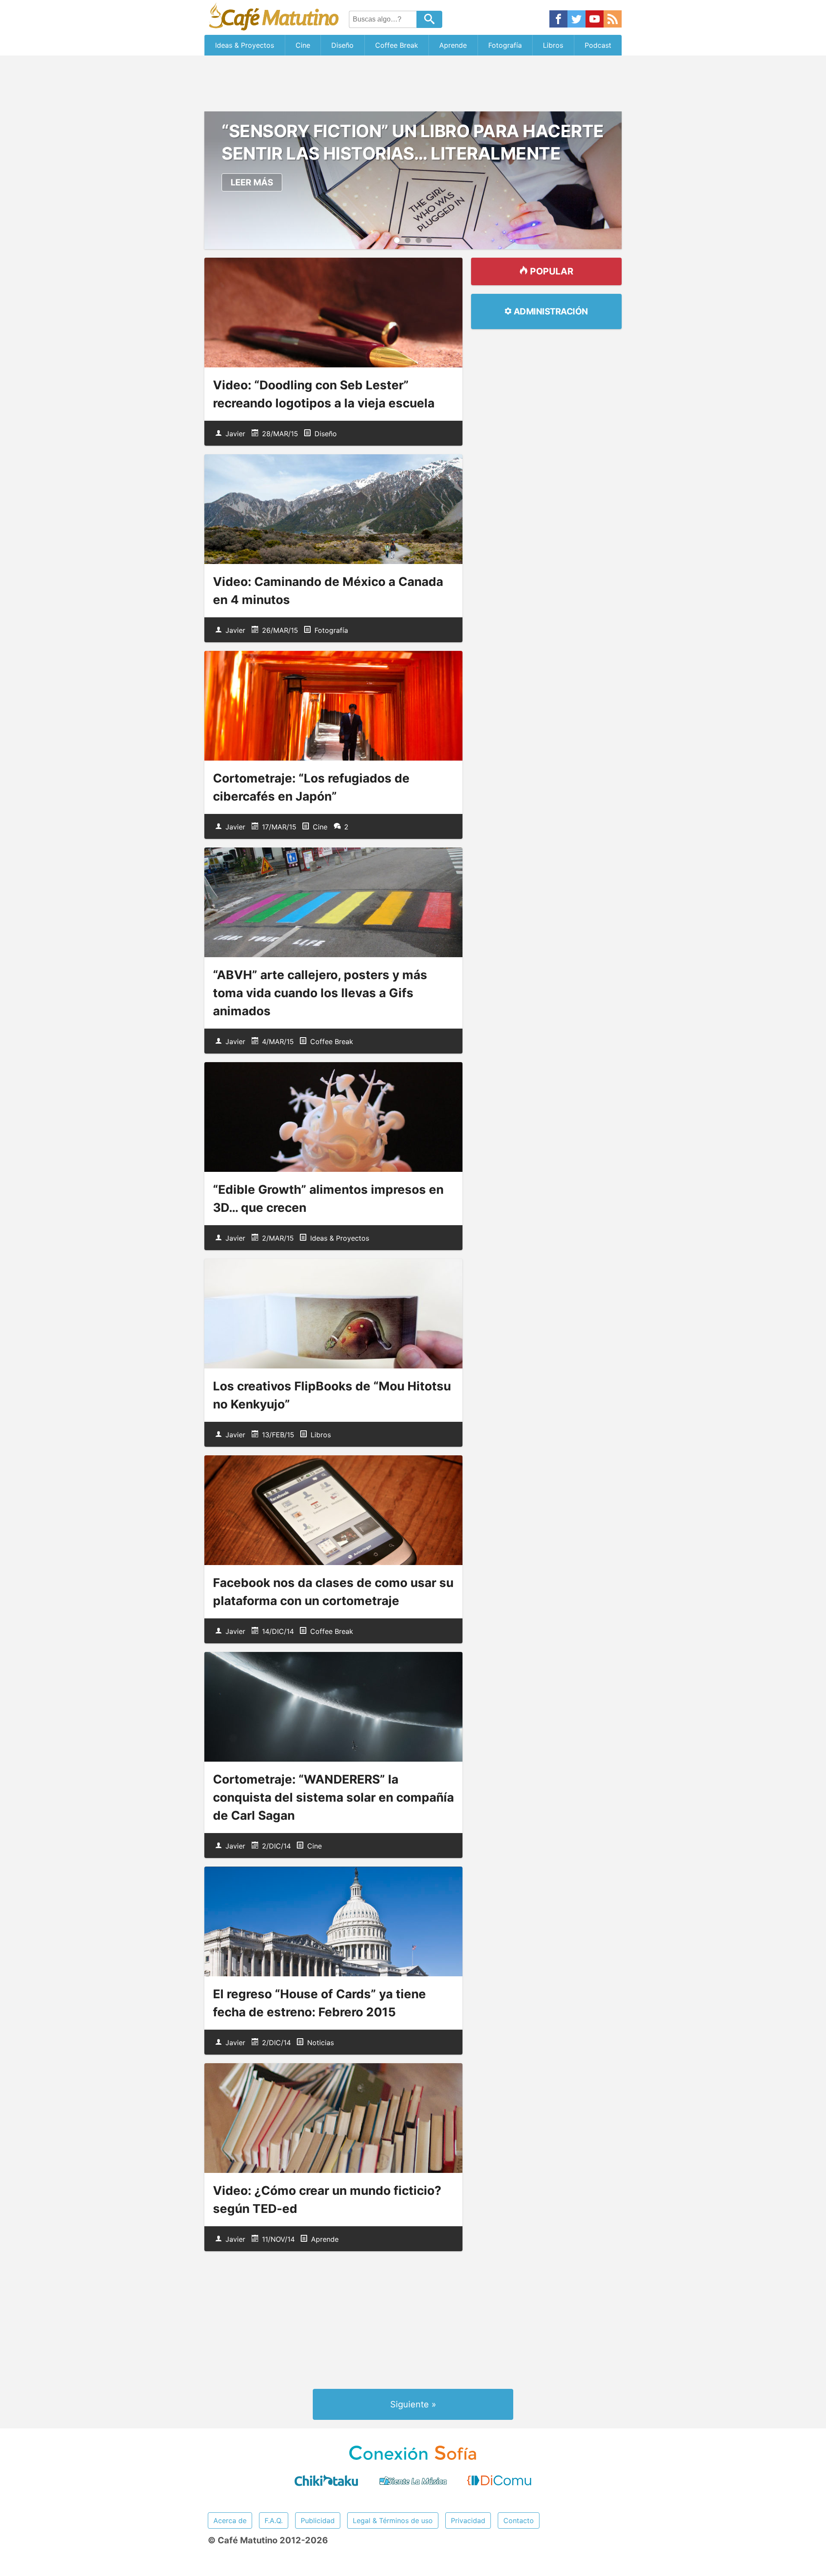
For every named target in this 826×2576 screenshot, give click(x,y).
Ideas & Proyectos (245, 45)
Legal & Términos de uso (393, 2521)
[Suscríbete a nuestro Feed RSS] (613, 20)
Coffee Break (397, 45)
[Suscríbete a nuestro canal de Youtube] (595, 20)
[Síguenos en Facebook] (558, 20)
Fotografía (505, 45)
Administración (550, 311)
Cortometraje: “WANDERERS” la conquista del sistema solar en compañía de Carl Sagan (333, 1797)
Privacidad (468, 2521)
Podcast (598, 45)
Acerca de (230, 2521)
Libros (553, 45)
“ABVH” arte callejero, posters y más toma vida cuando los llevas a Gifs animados (320, 993)
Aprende (453, 45)
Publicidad (318, 2521)
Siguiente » (413, 2404)
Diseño (342, 45)
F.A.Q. (274, 2521)
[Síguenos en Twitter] (576, 20)
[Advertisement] (413, 83)
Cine (303, 45)
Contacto (519, 2521)
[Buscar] (429, 19)
